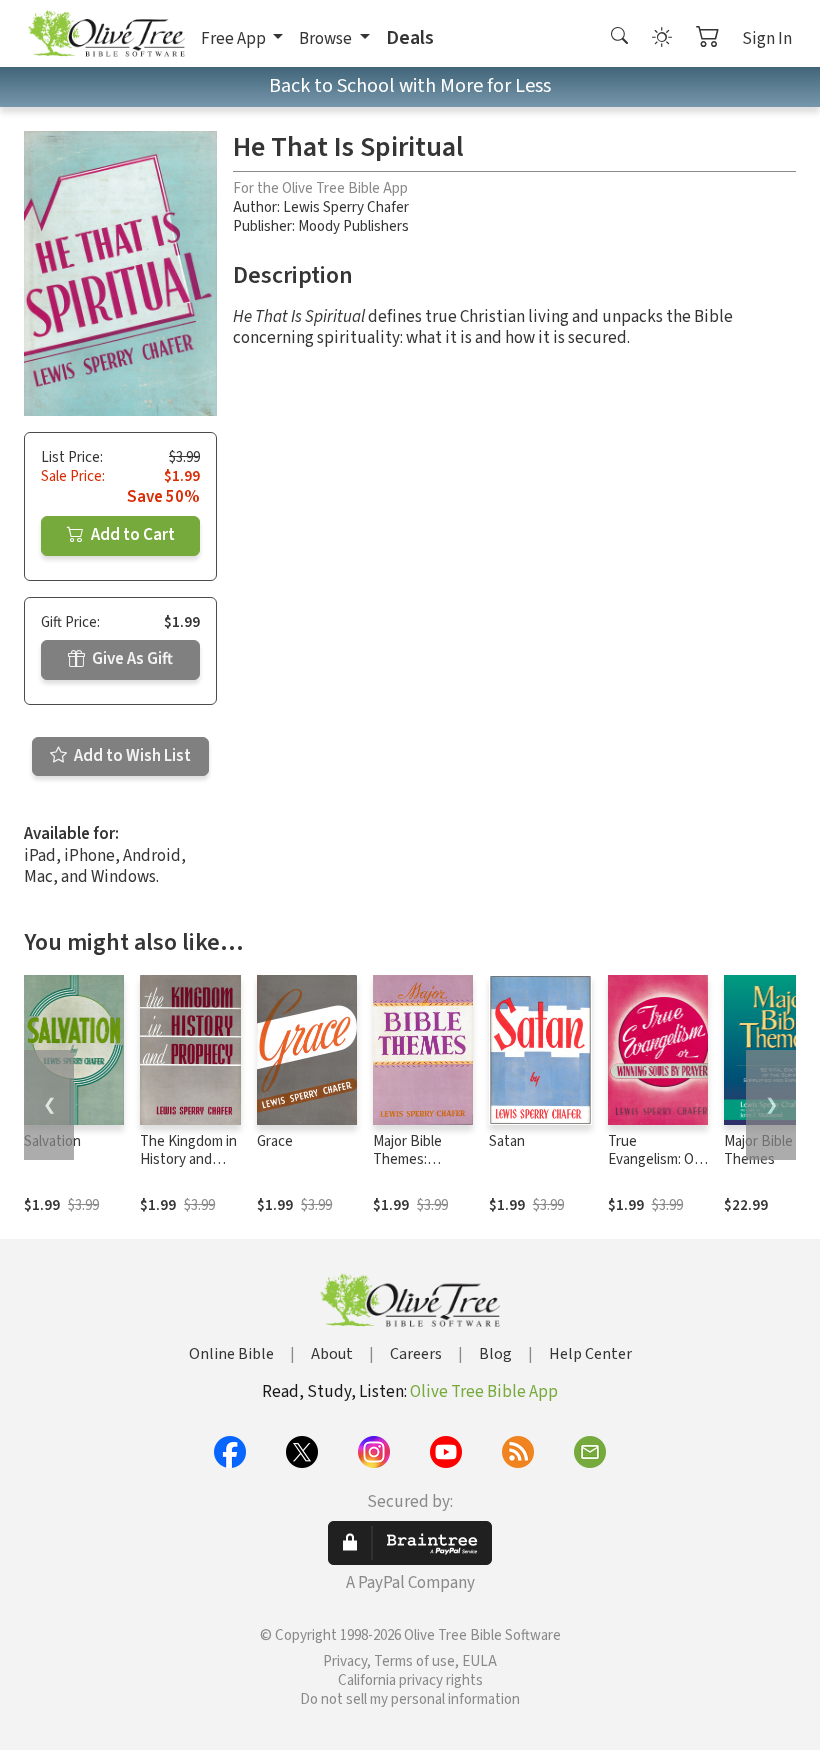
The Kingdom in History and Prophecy (188, 1160)
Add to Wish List (131, 756)
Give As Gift (131, 659)
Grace (275, 1141)
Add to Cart (131, 535)
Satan (507, 1141)
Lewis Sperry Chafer (346, 207)
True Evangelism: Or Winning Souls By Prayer (653, 1170)
